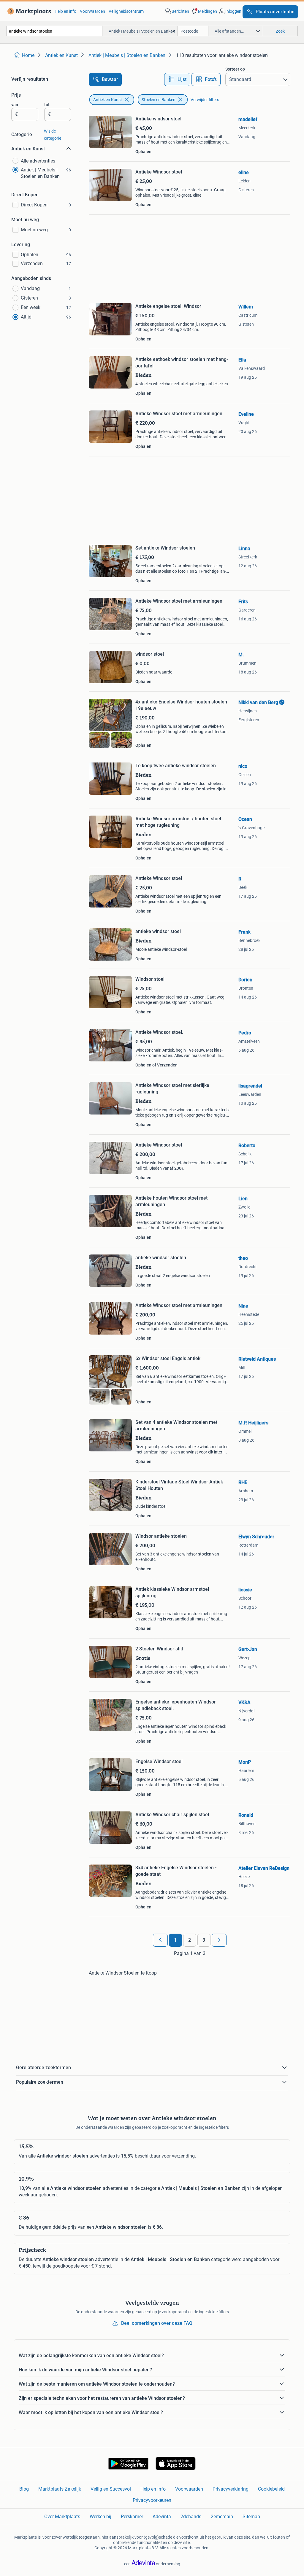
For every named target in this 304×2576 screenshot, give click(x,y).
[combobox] (54, 31)
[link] (28, 11)
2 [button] (190, 1940)
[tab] (177, 79)
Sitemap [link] (251, 2517)
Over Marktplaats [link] (62, 2517)
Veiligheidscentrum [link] (126, 11)
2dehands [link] (191, 2517)
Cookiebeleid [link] (271, 2489)
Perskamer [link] (132, 2517)
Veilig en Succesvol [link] (111, 2489)
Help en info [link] (65, 11)
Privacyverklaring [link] (231, 2489)
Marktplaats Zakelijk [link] (60, 2489)
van (15, 105)
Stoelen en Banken (159, 100)
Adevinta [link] (162, 2517)
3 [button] (204, 1940)
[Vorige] (160, 1940)
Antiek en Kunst (108, 100)
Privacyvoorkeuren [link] (152, 2500)
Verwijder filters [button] (205, 100)
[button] (204, 11)
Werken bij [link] (100, 2517)
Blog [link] (24, 2489)
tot (47, 105)
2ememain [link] (222, 2517)
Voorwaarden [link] (92, 11)
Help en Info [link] (153, 2489)
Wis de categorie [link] (53, 135)
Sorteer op (235, 69)
